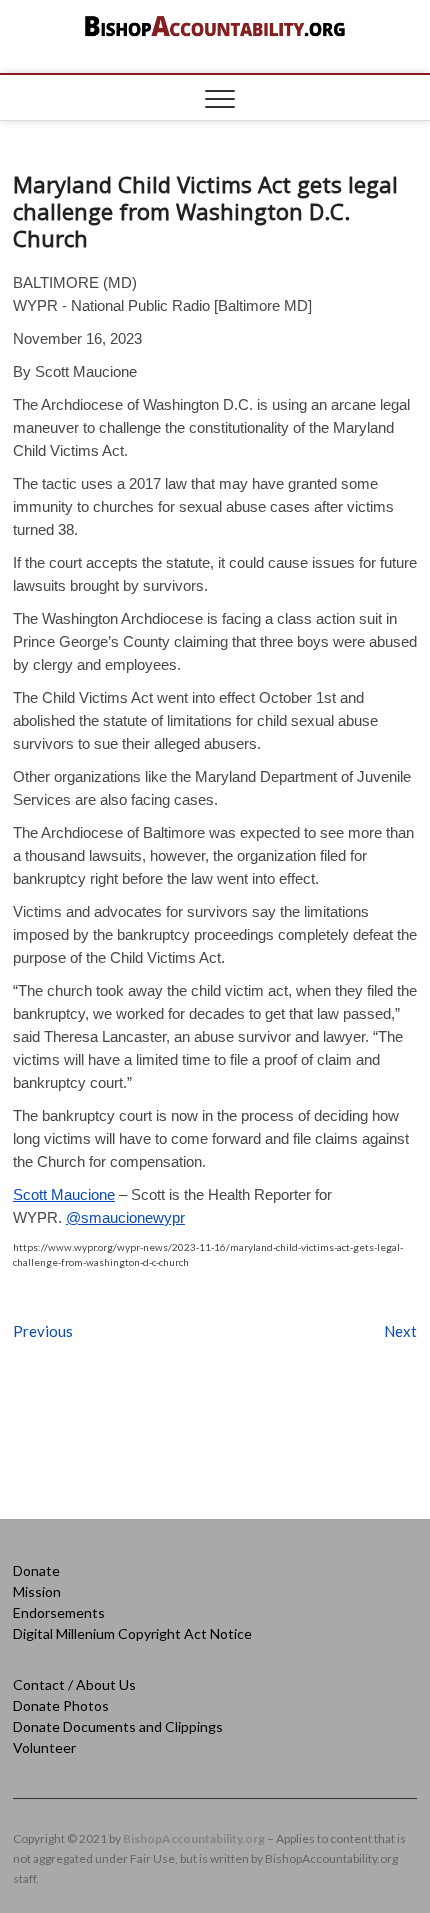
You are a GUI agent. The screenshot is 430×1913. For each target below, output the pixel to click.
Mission (37, 1591)
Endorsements (59, 1612)
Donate (36, 1570)
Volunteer (44, 1747)
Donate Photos (61, 1705)
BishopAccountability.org (194, 1838)
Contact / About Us (74, 1684)
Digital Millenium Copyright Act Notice (132, 1633)
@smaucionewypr (125, 1217)
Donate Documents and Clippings (118, 1726)
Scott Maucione (64, 1194)
